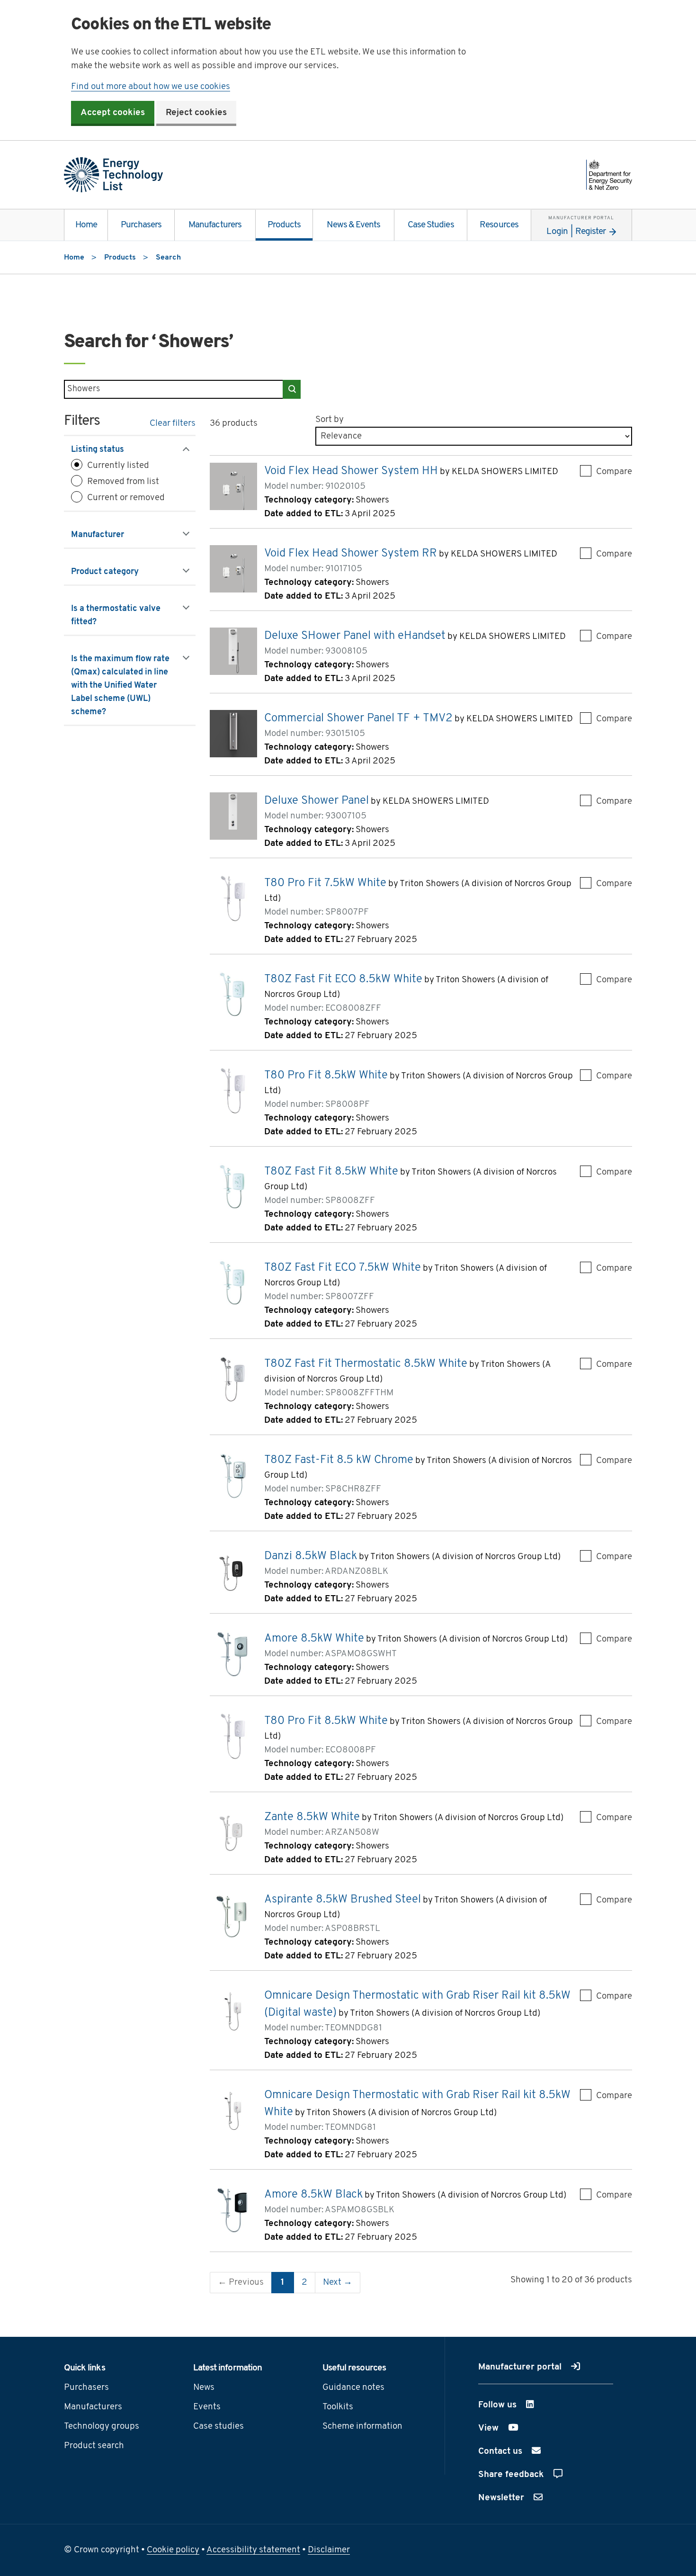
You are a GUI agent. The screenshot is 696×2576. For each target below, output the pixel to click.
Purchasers (141, 225)
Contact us (501, 2452)
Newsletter (502, 2498)
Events (207, 2407)
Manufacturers (215, 225)
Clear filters (173, 424)
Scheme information (362, 2427)
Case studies (219, 2427)
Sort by (330, 420)
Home (86, 225)
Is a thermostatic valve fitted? (116, 616)
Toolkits (338, 2407)
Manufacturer (109, 535)
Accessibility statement (253, 2550)
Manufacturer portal (521, 2367)
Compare (614, 472)
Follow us (522, 2405)
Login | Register (580, 226)
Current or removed (126, 498)
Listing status (109, 450)
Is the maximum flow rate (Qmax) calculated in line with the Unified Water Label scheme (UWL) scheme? (120, 686)
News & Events (353, 225)
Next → (338, 2283)
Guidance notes (353, 2388)
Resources (499, 225)
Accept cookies (113, 113)
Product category (116, 572)
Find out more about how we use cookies (151, 87)
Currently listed (118, 466)
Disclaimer (329, 2550)
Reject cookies (196, 113)
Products (284, 225)
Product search (94, 2446)
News (204, 2388)
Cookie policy (173, 2550)
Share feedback (512, 2475)
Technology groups (102, 2427)
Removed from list (123, 482)
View (513, 2428)
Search (292, 389)
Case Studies (431, 225)
